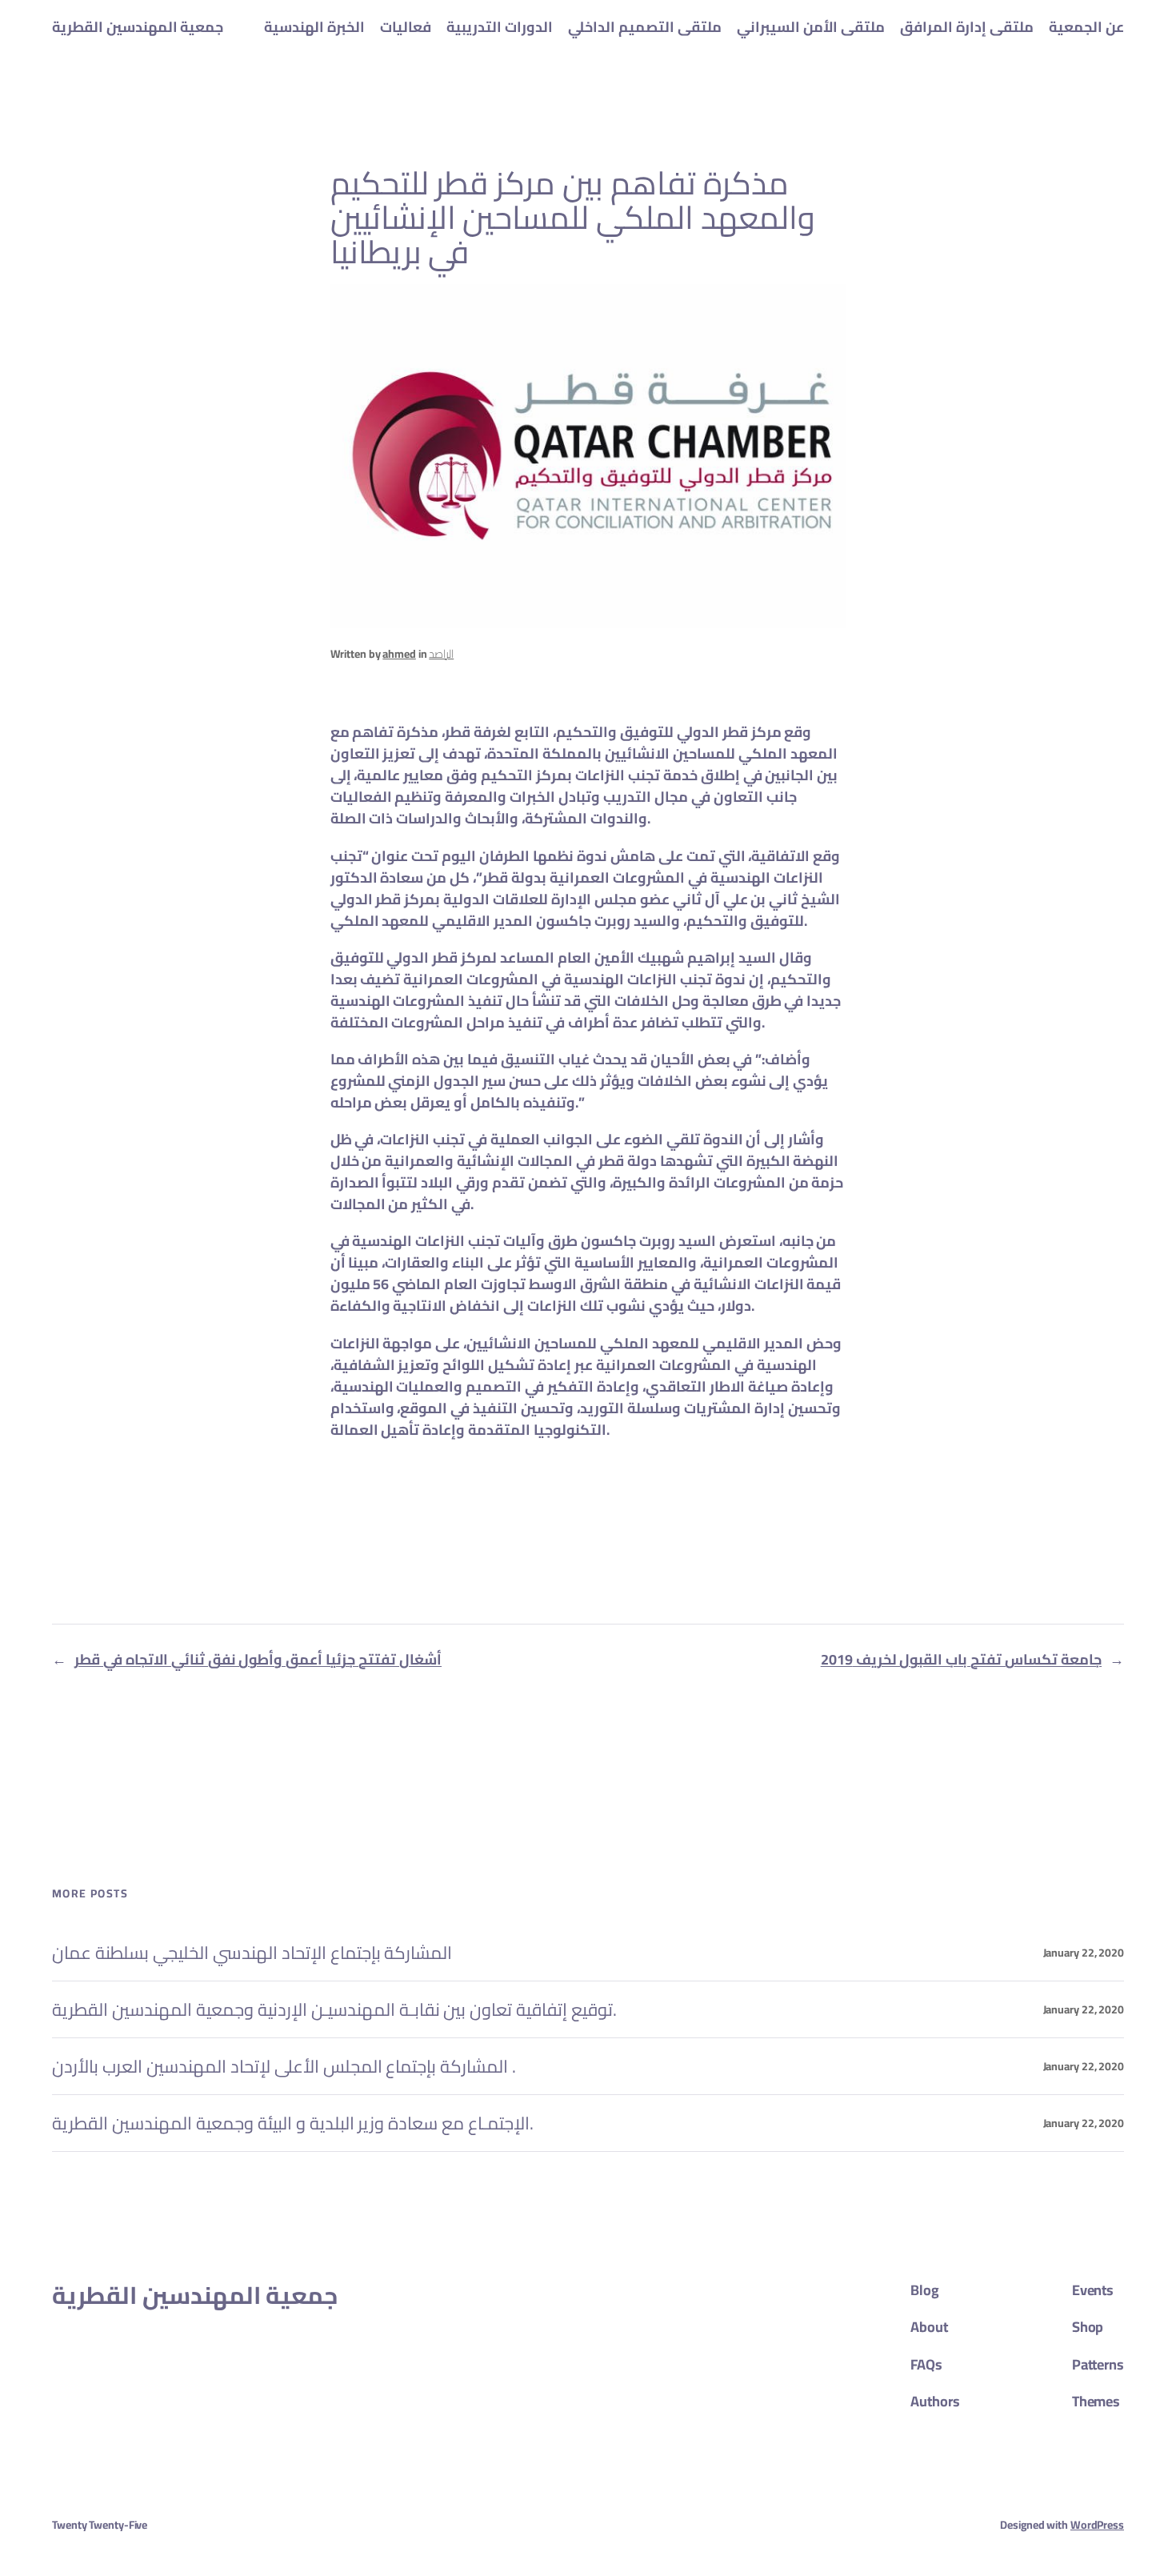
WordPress (1097, 2525)
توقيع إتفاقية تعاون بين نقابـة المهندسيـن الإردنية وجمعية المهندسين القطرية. (334, 2009)
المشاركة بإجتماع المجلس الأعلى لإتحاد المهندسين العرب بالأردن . (284, 2066)
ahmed (399, 654)
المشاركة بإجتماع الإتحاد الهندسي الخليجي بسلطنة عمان (252, 1953)
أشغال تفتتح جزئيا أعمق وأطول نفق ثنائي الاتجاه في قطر (258, 1659)
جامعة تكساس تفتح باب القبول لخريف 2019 (961, 1659)
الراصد (441, 654)
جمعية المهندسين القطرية (138, 27)
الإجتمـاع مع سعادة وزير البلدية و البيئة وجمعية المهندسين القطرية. (293, 2123)
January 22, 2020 (1084, 1953)
